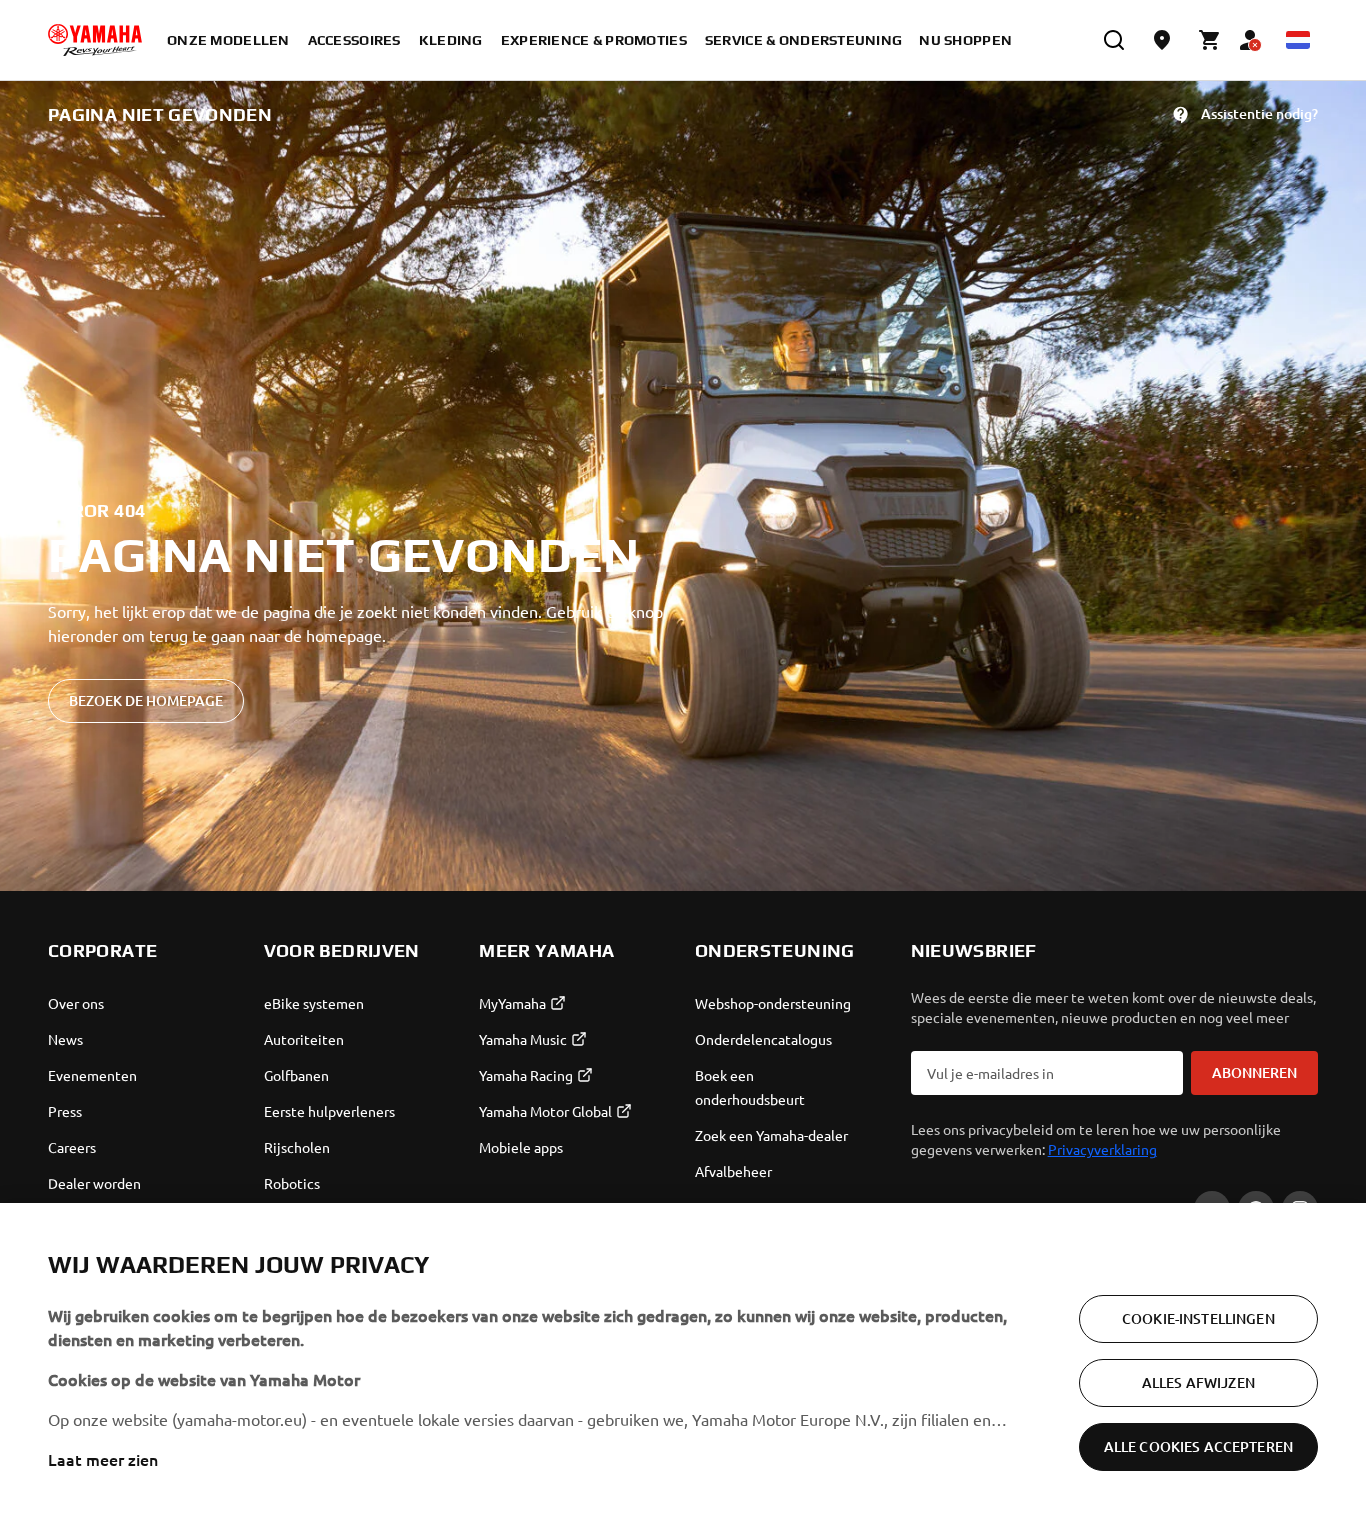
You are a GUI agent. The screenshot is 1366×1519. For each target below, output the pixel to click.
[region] (683, 1361)
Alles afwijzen (1198, 1382)
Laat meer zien (103, 1459)
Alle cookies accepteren (1198, 1446)
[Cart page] (1210, 40)
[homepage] (95, 40)
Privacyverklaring (1102, 1149)
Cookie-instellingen (1198, 1318)
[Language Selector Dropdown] (1298, 40)
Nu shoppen (965, 40)
